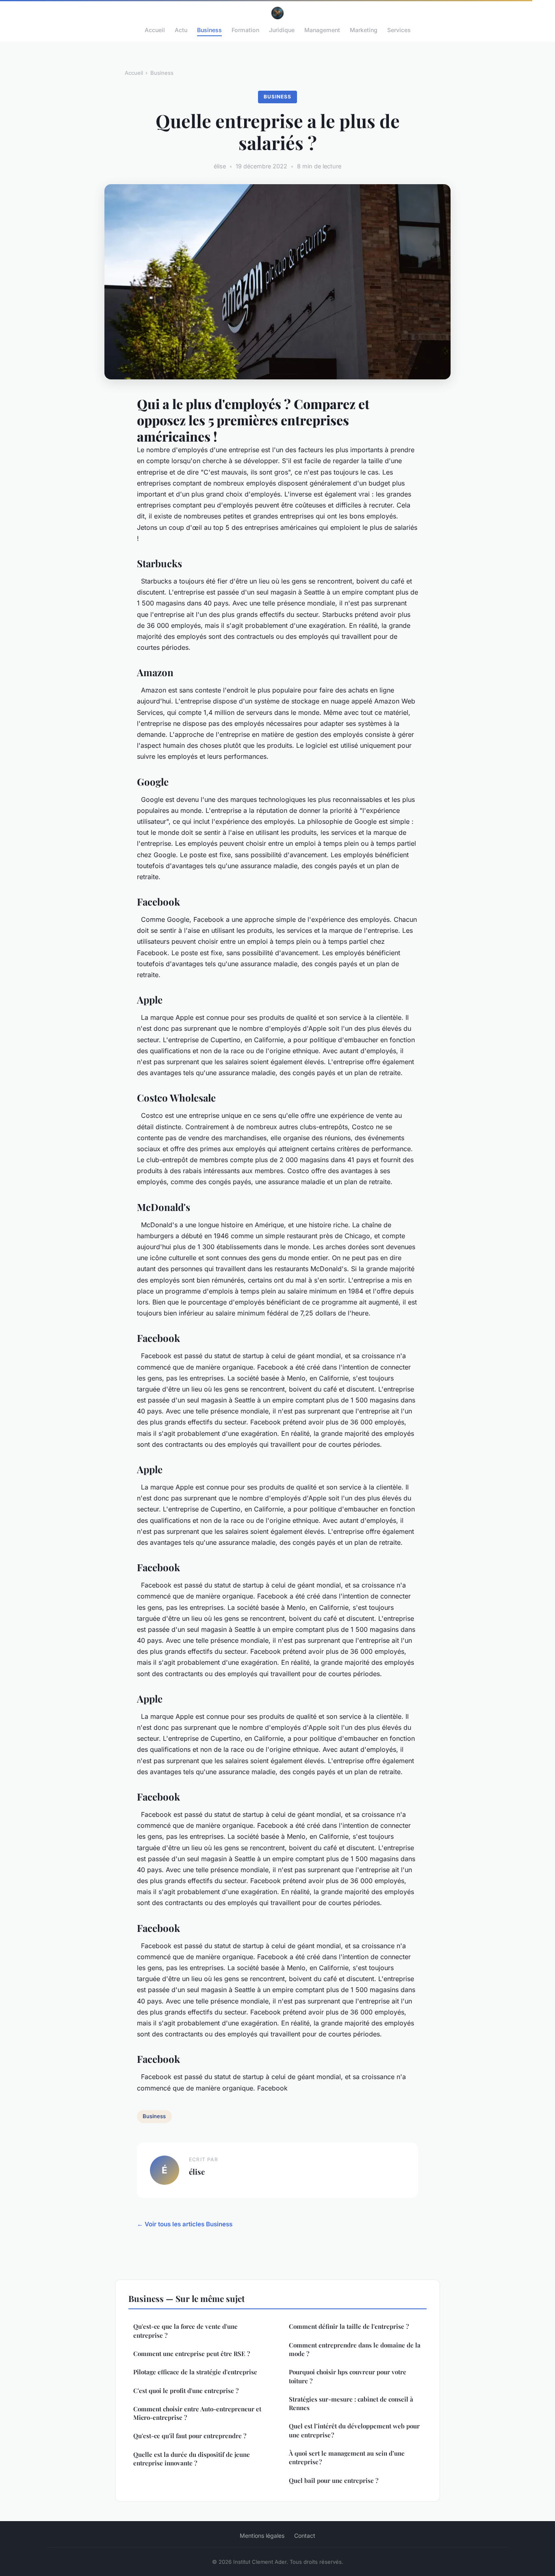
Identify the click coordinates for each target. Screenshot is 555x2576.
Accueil (155, 30)
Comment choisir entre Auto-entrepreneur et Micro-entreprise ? (197, 2413)
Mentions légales (262, 2536)
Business (209, 30)
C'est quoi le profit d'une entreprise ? (186, 2391)
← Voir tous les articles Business (185, 2224)
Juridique (282, 30)
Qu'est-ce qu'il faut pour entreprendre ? (190, 2436)
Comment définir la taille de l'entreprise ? (349, 2326)
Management (322, 30)
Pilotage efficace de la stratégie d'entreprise (195, 2372)
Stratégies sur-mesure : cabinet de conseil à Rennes (351, 2403)
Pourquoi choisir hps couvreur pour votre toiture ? (348, 2376)
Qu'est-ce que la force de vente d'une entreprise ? (185, 2331)
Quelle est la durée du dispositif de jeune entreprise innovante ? (192, 2459)
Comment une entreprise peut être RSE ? (192, 2354)
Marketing (364, 30)
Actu (181, 30)
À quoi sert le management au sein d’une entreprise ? (347, 2457)
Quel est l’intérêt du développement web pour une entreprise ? (354, 2430)
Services (399, 30)
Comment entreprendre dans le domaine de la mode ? (355, 2349)
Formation (245, 30)
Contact (305, 2536)
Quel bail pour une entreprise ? (334, 2480)
